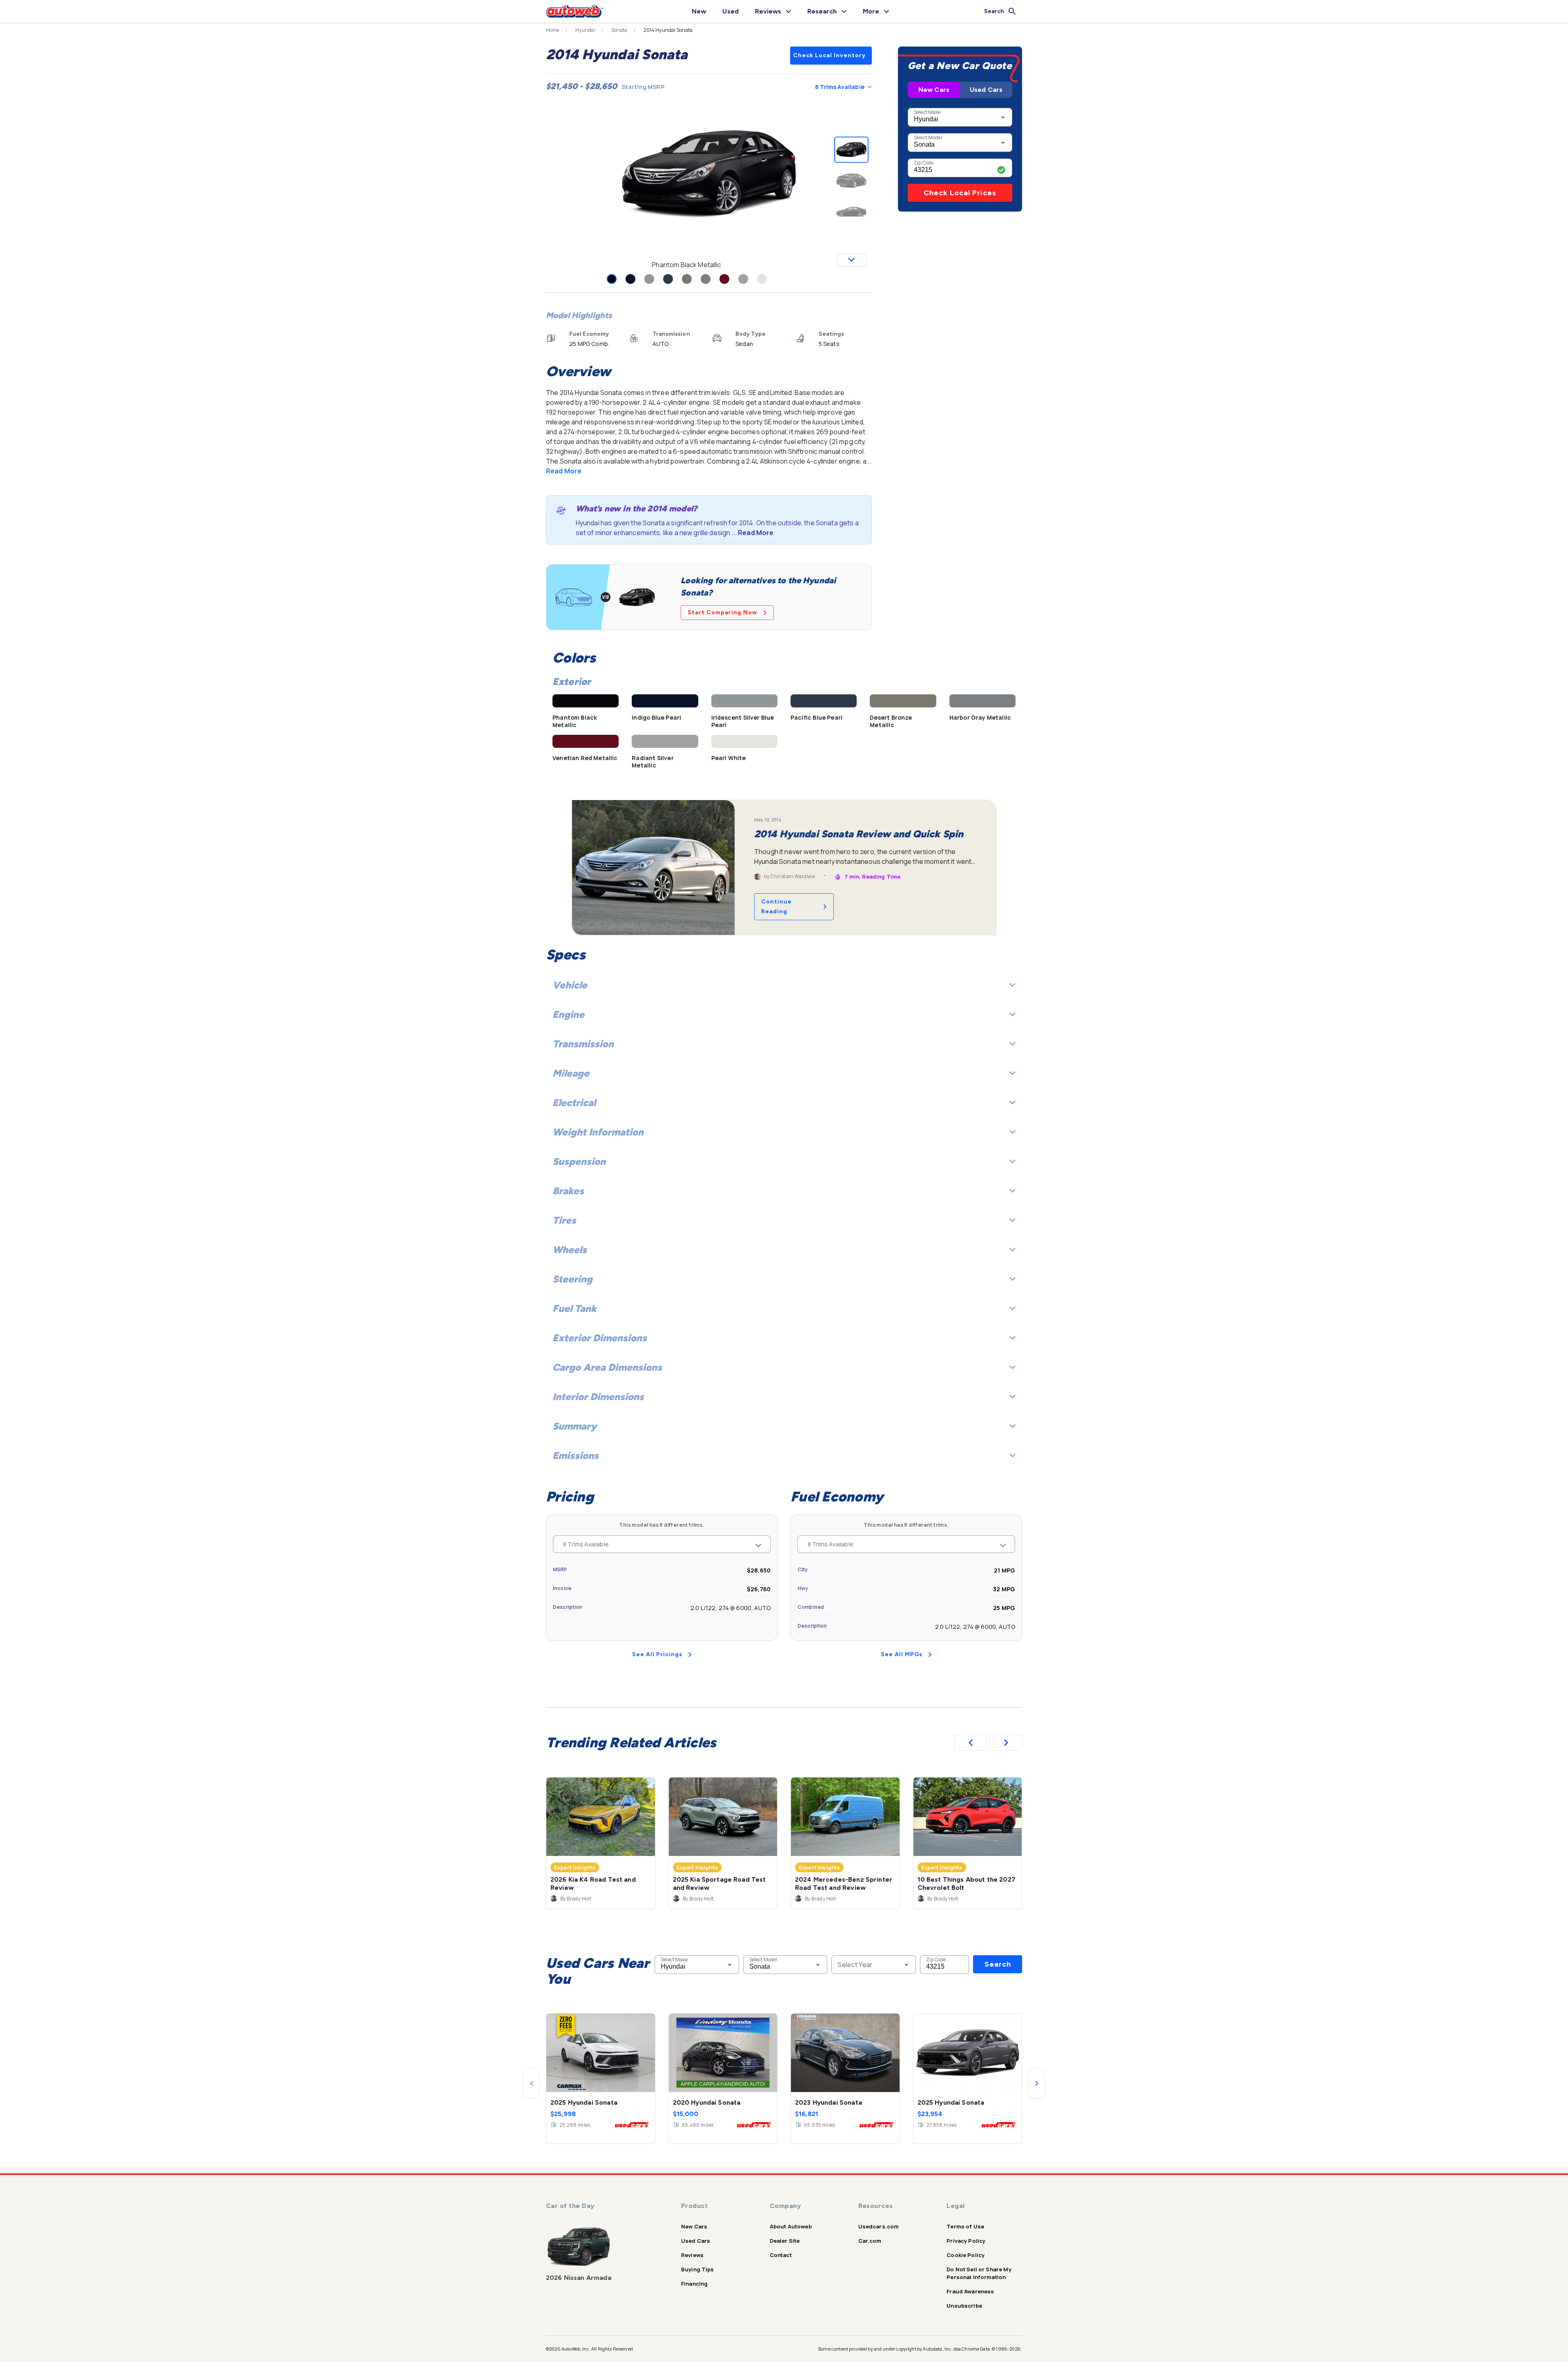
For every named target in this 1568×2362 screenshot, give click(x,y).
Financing (694, 2284)
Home (553, 30)
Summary (575, 1426)
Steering (572, 1279)
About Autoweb (791, 2226)
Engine (568, 1014)
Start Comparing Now (723, 612)
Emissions (576, 1455)
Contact (781, 2255)
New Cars (934, 90)
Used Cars (986, 90)
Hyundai (585, 30)
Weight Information (598, 1132)
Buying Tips (698, 2269)
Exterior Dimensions (600, 1338)
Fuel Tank (575, 1308)
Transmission (583, 1044)
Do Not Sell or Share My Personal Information (979, 2273)
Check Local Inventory (829, 55)
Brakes (568, 1191)
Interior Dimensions (598, 1397)
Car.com (870, 2241)
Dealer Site (785, 2241)
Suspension (579, 1161)
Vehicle (570, 985)
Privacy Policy (966, 2241)
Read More (564, 471)
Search (998, 1964)
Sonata (619, 30)
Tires (564, 1220)
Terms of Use (965, 2226)
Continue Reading (776, 907)
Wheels (570, 1250)
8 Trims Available (840, 87)
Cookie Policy (966, 2255)
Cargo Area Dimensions (607, 1367)
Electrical (574, 1103)
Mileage (571, 1073)
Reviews (692, 2255)
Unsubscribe (964, 2306)
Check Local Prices (960, 193)
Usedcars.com (879, 2226)
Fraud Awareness (970, 2291)
